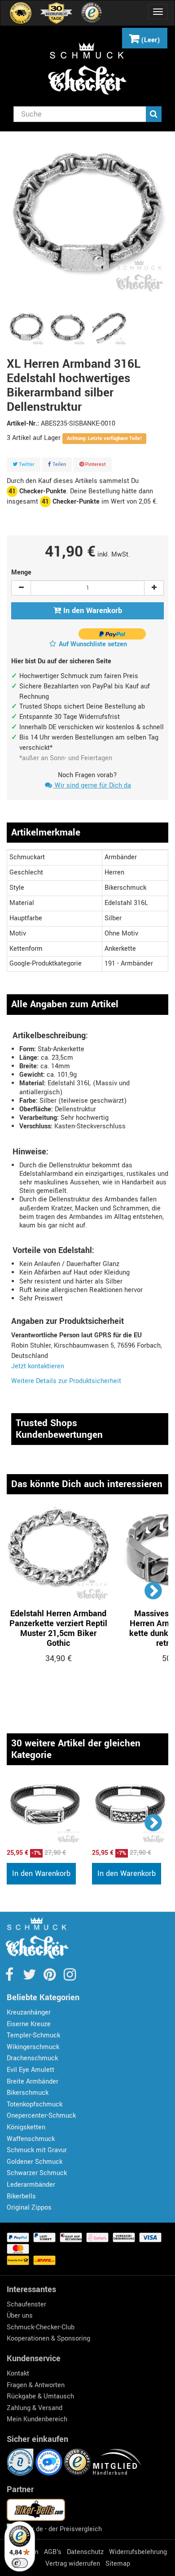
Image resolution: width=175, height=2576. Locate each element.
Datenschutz (85, 2552)
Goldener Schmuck (35, 2162)
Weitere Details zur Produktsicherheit (66, 1381)
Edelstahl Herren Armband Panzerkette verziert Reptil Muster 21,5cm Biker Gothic (58, 1628)
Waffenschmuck (31, 2139)
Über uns (20, 2316)
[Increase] (154, 588)
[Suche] (154, 114)
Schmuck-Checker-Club (41, 2327)
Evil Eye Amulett (31, 2070)
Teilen (59, 464)
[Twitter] (30, 1978)
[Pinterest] (50, 1978)
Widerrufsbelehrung (138, 2552)
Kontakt (18, 2374)
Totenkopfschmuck (35, 2104)
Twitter (26, 464)
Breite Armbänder (33, 2082)
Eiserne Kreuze (29, 2024)
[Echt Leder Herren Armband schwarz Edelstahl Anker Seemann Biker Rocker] (45, 1810)
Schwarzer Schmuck (37, 2173)
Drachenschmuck (32, 2058)
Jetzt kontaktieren (38, 1366)
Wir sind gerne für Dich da (92, 785)
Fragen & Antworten (36, 2385)
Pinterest (95, 464)
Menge (21, 572)
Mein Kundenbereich (37, 2419)
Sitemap (118, 2564)
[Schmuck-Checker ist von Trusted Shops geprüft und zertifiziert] (79, 2462)
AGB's (53, 2552)
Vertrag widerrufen (73, 2564)
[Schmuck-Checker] (87, 69)
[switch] (20, 2563)
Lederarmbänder (31, 2185)
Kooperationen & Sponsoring (48, 2339)
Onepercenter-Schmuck (41, 2116)
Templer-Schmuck (33, 2035)
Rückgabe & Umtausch (40, 2396)
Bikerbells (21, 2196)
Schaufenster (26, 2304)
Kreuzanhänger (29, 2012)
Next (154, 1590)
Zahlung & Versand (35, 2408)
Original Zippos (29, 2208)
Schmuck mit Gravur (37, 2150)
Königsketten (26, 2127)
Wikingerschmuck (33, 2047)
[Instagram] (70, 1978)
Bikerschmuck (28, 2093)
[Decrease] (21, 588)
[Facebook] (10, 1978)
